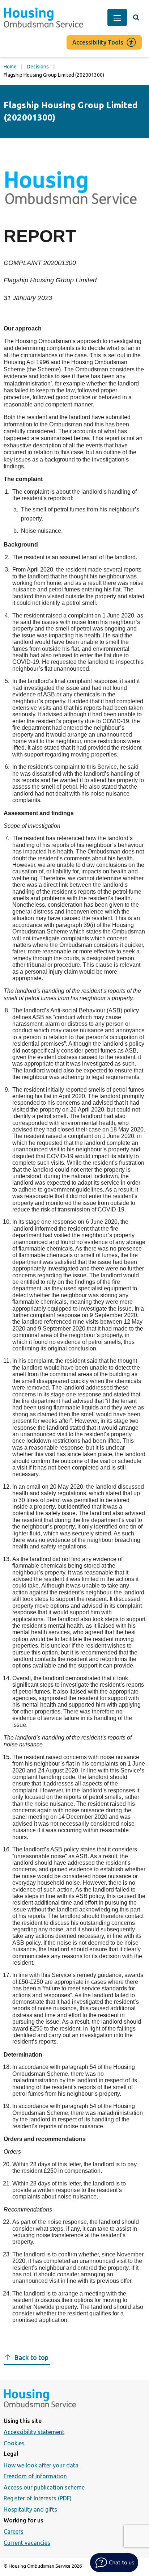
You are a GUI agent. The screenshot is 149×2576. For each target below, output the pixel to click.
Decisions (38, 67)
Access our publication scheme (44, 2487)
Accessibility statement (34, 2432)
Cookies (14, 2443)
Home (10, 67)
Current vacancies (27, 2543)
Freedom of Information (35, 2476)
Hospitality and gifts (30, 2509)
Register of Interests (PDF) (38, 2498)
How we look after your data (41, 2465)
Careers (14, 2531)
